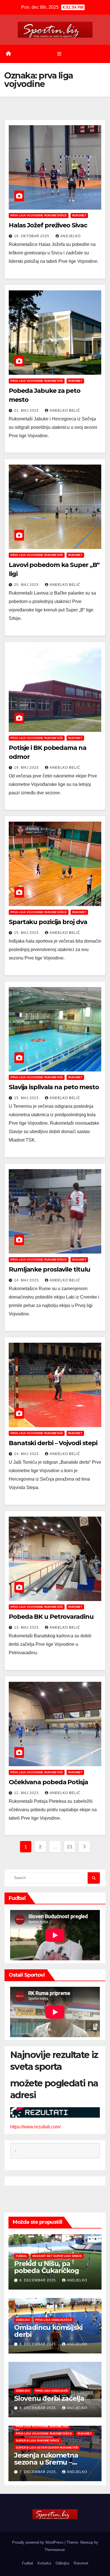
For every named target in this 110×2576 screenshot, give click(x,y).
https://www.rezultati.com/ (35, 2127)
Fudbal (21, 2256)
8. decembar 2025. (39, 2280)
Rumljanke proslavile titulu (49, 1269)
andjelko (71, 236)
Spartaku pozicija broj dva (48, 922)
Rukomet (79, 215)
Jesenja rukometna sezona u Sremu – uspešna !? (46, 2462)
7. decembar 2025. (39, 2472)
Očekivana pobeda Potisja (48, 1782)
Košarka (44, 2563)
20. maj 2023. (27, 585)
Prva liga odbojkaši (52, 2391)
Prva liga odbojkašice (54, 2320)
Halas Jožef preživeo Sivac (48, 225)
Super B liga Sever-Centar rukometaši (47, 2448)
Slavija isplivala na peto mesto (54, 1087)
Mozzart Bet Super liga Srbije (57, 2256)
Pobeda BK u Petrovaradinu (51, 1617)
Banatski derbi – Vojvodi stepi (53, 1443)
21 (70, 1847)
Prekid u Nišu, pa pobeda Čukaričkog (47, 2267)
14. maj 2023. (27, 1280)
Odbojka (23, 2320)
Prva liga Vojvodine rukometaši (37, 381)
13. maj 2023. (27, 1627)
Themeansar (55, 2550)
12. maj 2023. (27, 1793)
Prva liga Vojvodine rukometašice (39, 215)
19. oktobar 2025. (33, 236)
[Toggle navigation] (59, 54)
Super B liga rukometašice (38, 2441)
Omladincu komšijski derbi (48, 2331)
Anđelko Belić (65, 411)
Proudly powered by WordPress (38, 2542)
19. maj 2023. (27, 768)
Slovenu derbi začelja (49, 2398)
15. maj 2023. (27, 933)
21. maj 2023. (27, 411)
